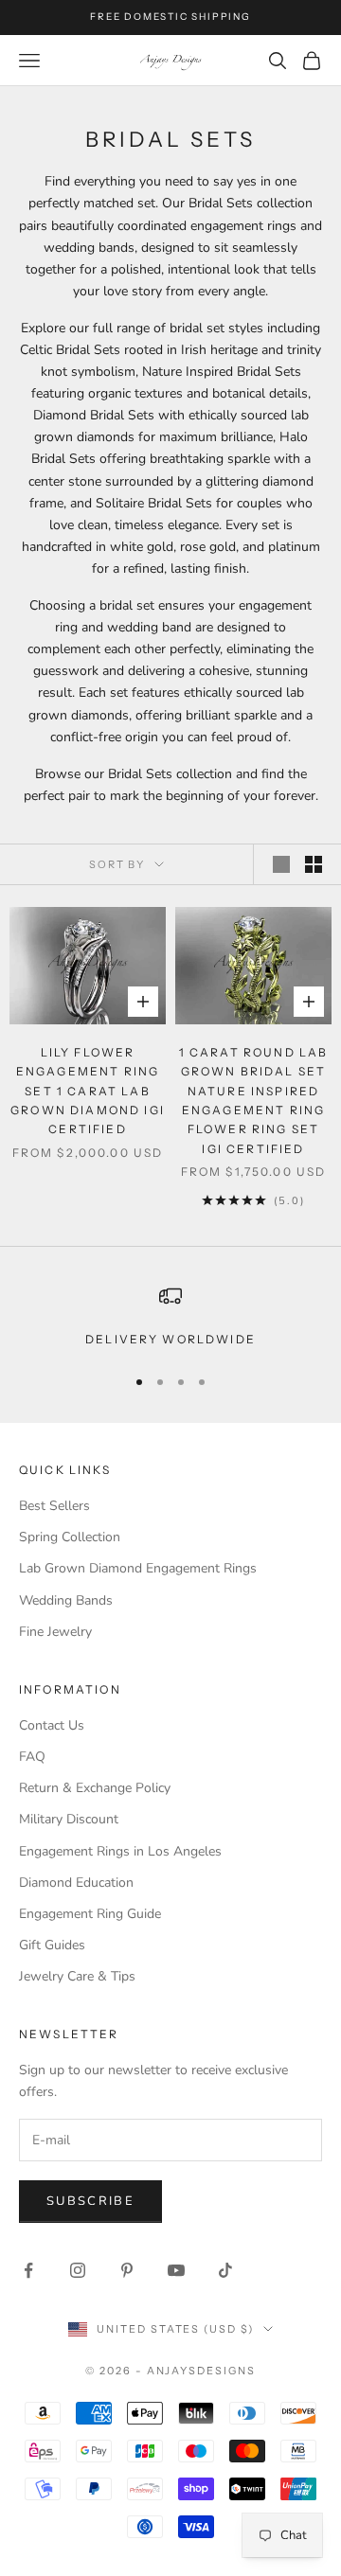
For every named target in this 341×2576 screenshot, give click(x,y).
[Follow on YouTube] (176, 2270)
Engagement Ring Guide (90, 1914)
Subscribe (90, 2201)
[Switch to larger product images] (281, 864)
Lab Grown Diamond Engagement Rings (138, 1568)
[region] (170, 1317)
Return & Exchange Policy (95, 1788)
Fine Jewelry (55, 1632)
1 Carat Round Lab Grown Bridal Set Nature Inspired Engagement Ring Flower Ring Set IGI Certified (254, 1101)
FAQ (32, 1757)
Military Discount (69, 1819)
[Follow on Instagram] (78, 2270)
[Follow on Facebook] (28, 2270)
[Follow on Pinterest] (127, 2270)
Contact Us (52, 1725)
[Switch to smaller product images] (314, 864)
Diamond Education (76, 1883)
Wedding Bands (66, 1600)
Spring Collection (70, 1537)
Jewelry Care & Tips (77, 1976)
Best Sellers (54, 1506)
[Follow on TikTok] (225, 2270)
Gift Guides (52, 1945)
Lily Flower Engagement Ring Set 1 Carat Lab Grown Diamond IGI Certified (88, 1091)
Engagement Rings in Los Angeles (120, 1851)
